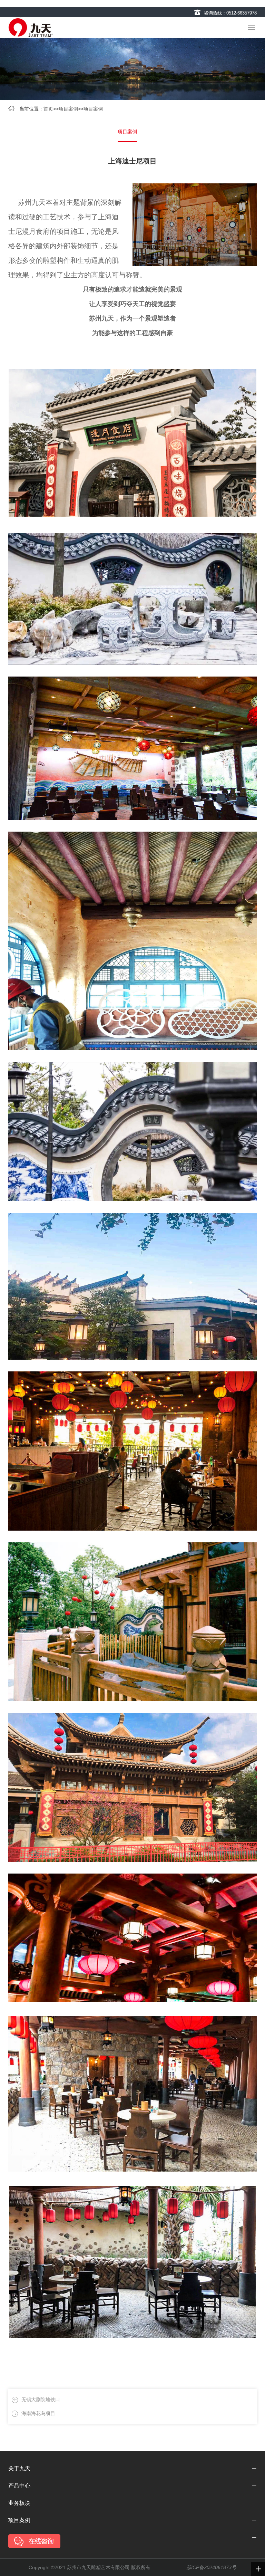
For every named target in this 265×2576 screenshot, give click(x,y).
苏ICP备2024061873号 (211, 2567)
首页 (48, 109)
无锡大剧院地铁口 (41, 2400)
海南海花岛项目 (38, 2413)
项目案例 (68, 109)
